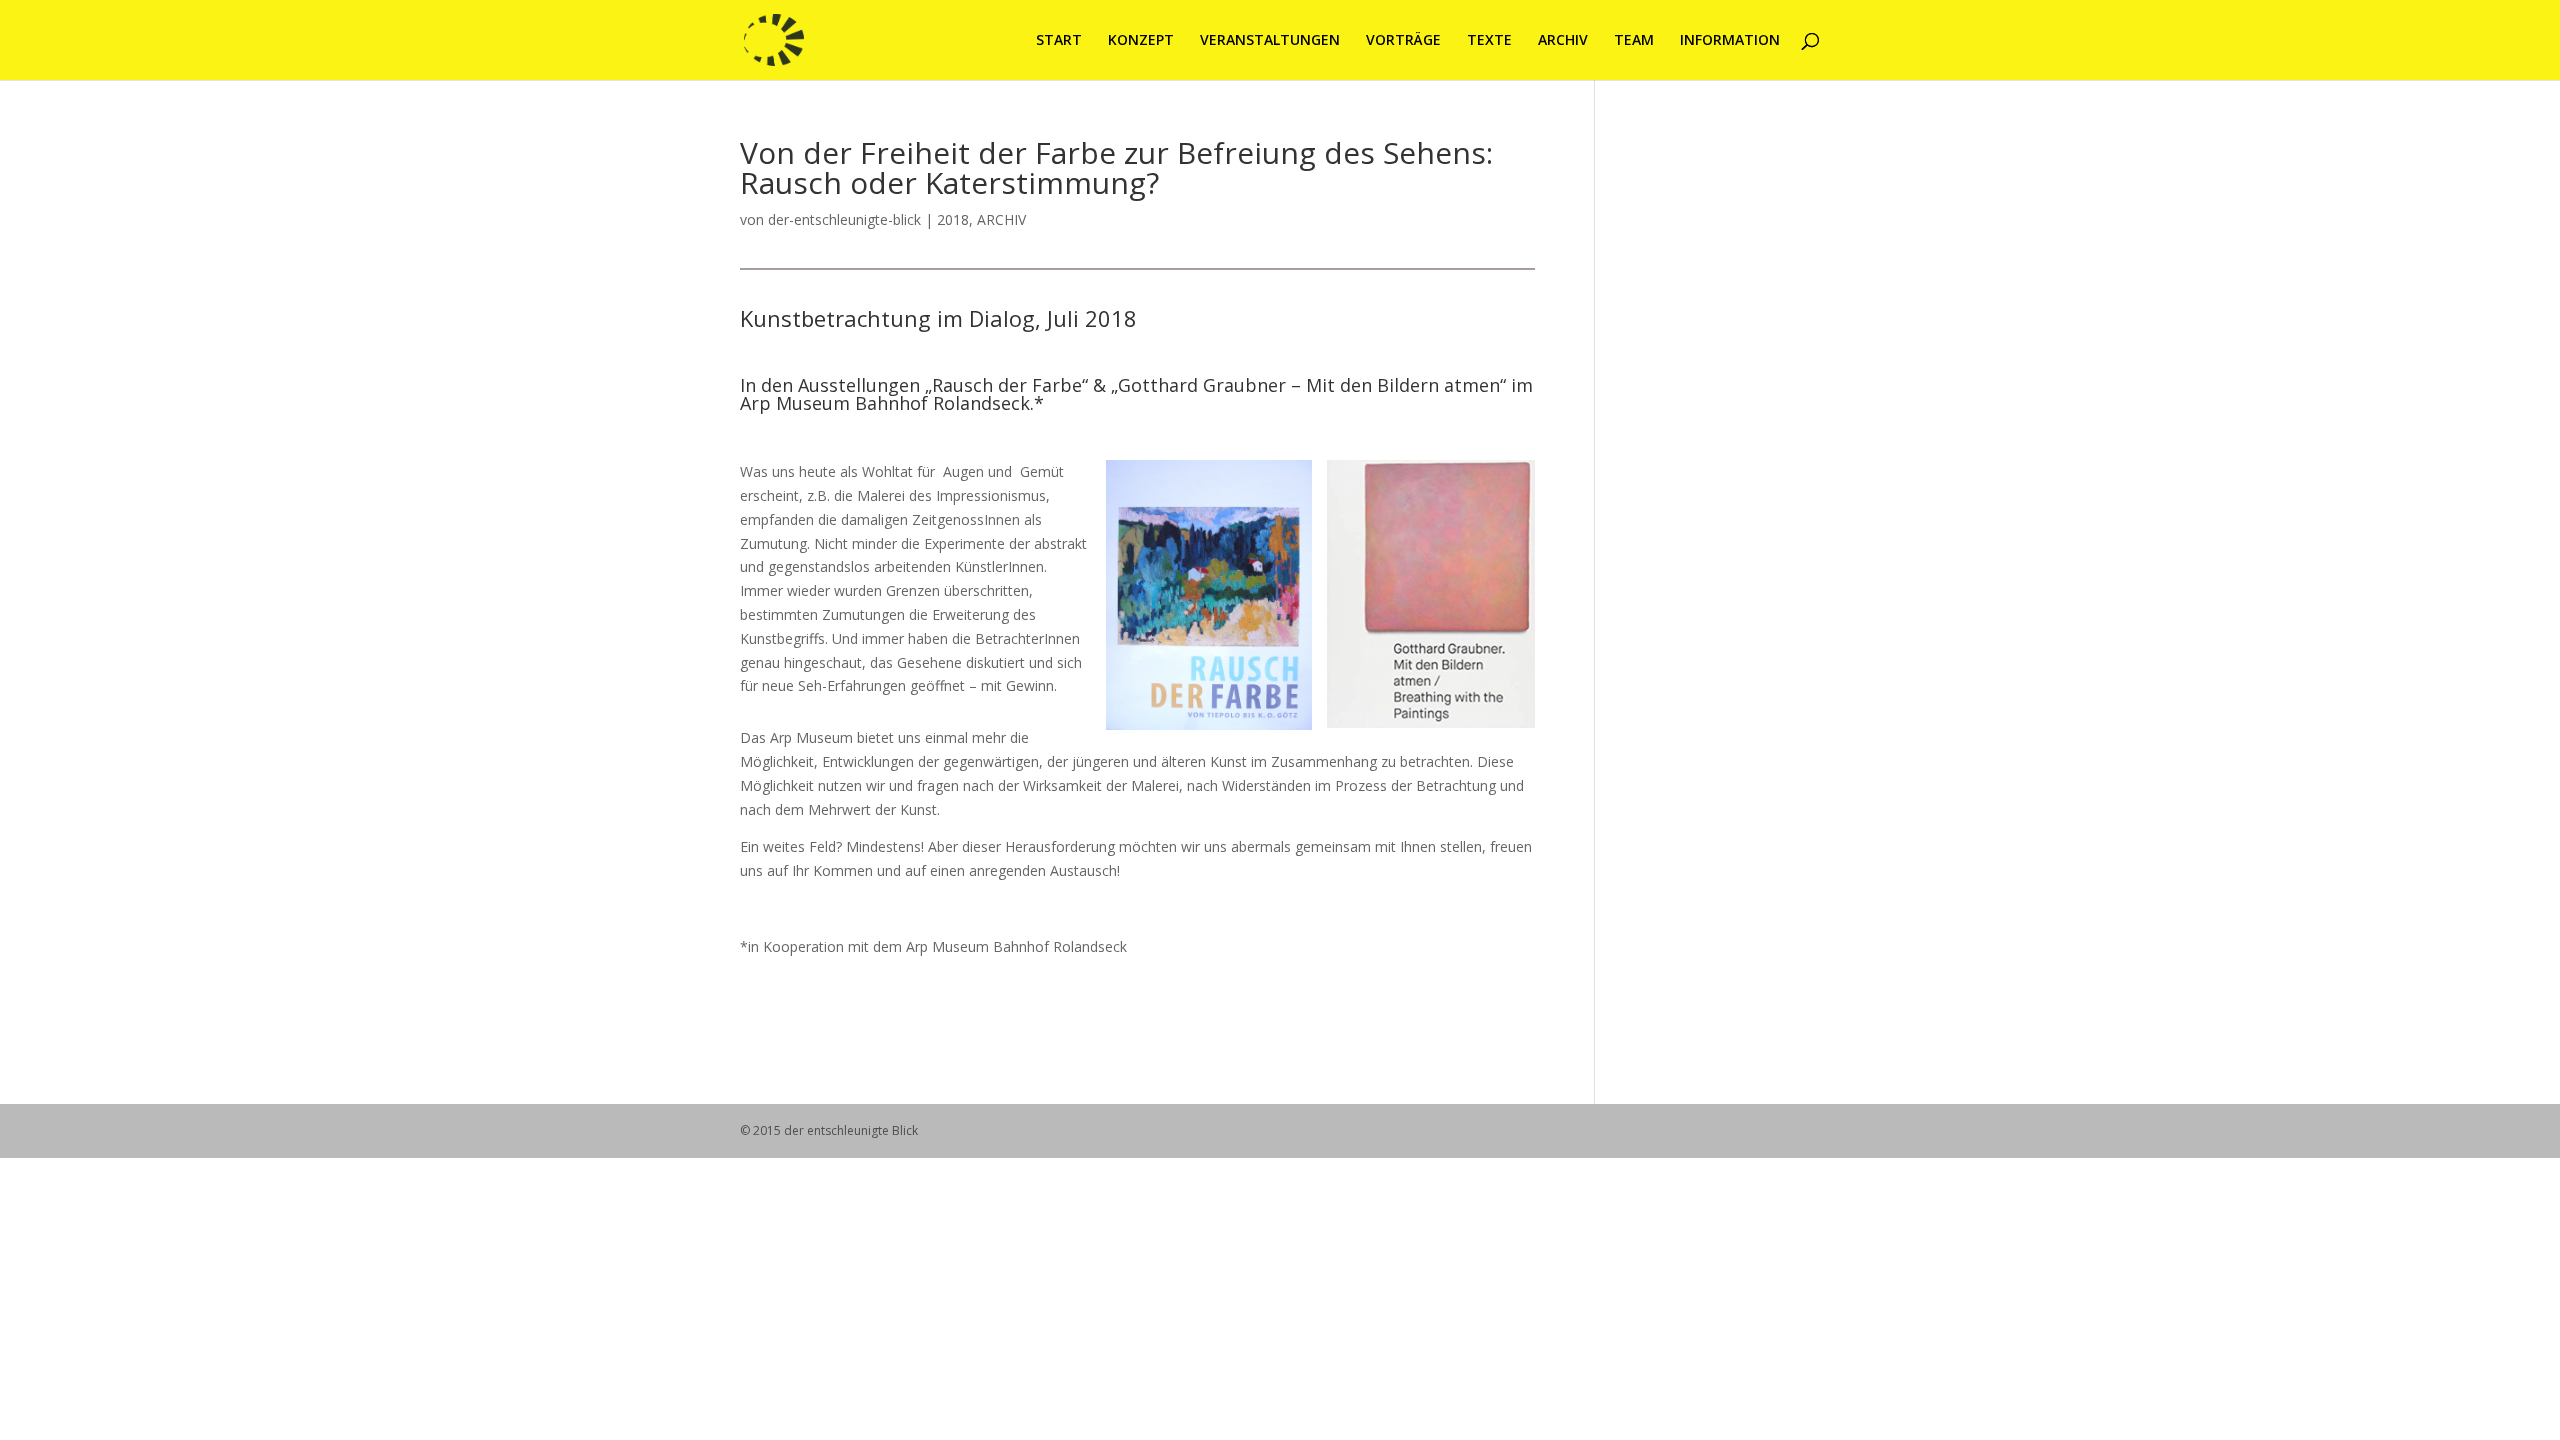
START (1059, 41)
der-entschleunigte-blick (844, 219)
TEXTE (1489, 41)
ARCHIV (1563, 41)
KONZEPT (1141, 41)
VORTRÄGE (1403, 41)
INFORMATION (1730, 41)
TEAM (1634, 41)
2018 (953, 219)
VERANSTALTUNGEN (1270, 41)
